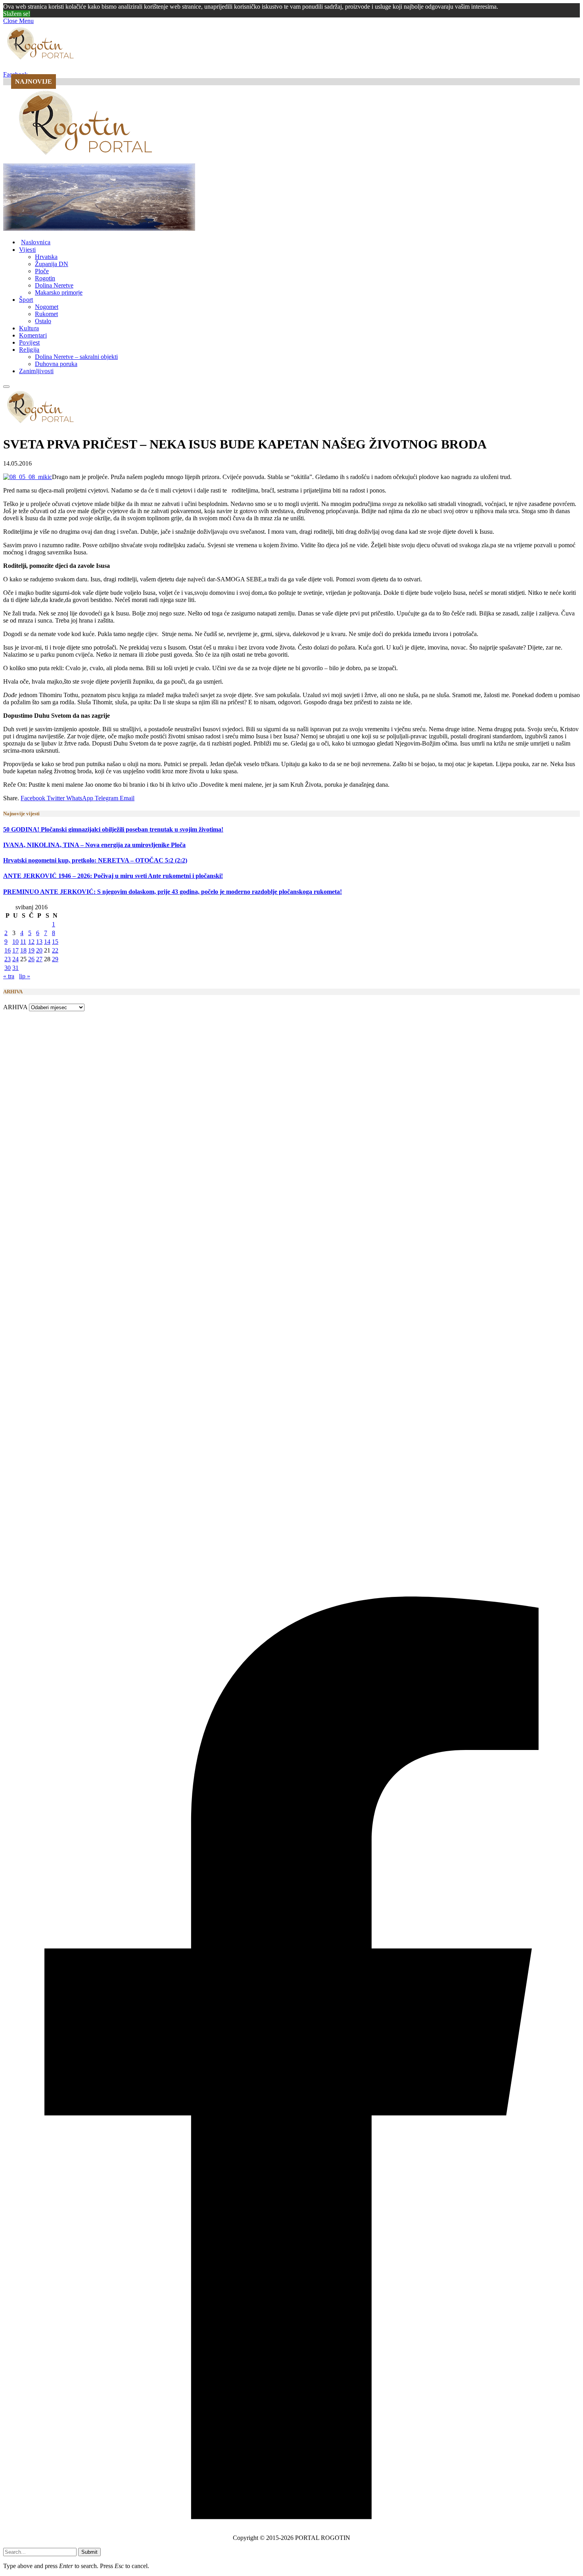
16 (8, 950)
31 (15, 968)
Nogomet (47, 307)
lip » (25, 976)
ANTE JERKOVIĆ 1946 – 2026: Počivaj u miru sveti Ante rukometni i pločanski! (113, 876)
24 (15, 959)
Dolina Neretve (54, 285)
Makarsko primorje (59, 292)
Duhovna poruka (56, 364)
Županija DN (52, 264)
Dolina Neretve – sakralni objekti (76, 357)
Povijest (30, 342)
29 (55, 959)
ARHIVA (15, 1007)
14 (47, 942)
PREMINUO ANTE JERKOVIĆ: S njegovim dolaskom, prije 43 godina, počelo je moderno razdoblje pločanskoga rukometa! (173, 892)
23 (8, 959)
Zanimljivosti (36, 371)
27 (39, 959)
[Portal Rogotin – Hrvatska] (87, 160)
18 (23, 950)
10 (15, 942)
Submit (89, 2552)
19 (31, 950)
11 (23, 942)
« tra (9, 976)
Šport (26, 300)
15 (55, 942)
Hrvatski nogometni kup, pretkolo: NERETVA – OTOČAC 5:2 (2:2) (95, 860)
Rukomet (46, 314)
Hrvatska (46, 257)
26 (31, 959)
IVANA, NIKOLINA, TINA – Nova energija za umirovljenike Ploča (94, 845)
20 (39, 950)
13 (39, 942)
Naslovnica (36, 242)
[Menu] (6, 387)
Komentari (33, 335)
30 (8, 968)
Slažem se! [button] (17, 14)
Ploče (42, 271)
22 (55, 950)
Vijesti (27, 250)
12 (31, 942)
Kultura (29, 328)
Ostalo (43, 321)
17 (15, 950)
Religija (29, 350)
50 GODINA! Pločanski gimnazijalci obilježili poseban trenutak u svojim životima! (113, 829)
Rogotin (45, 278)
